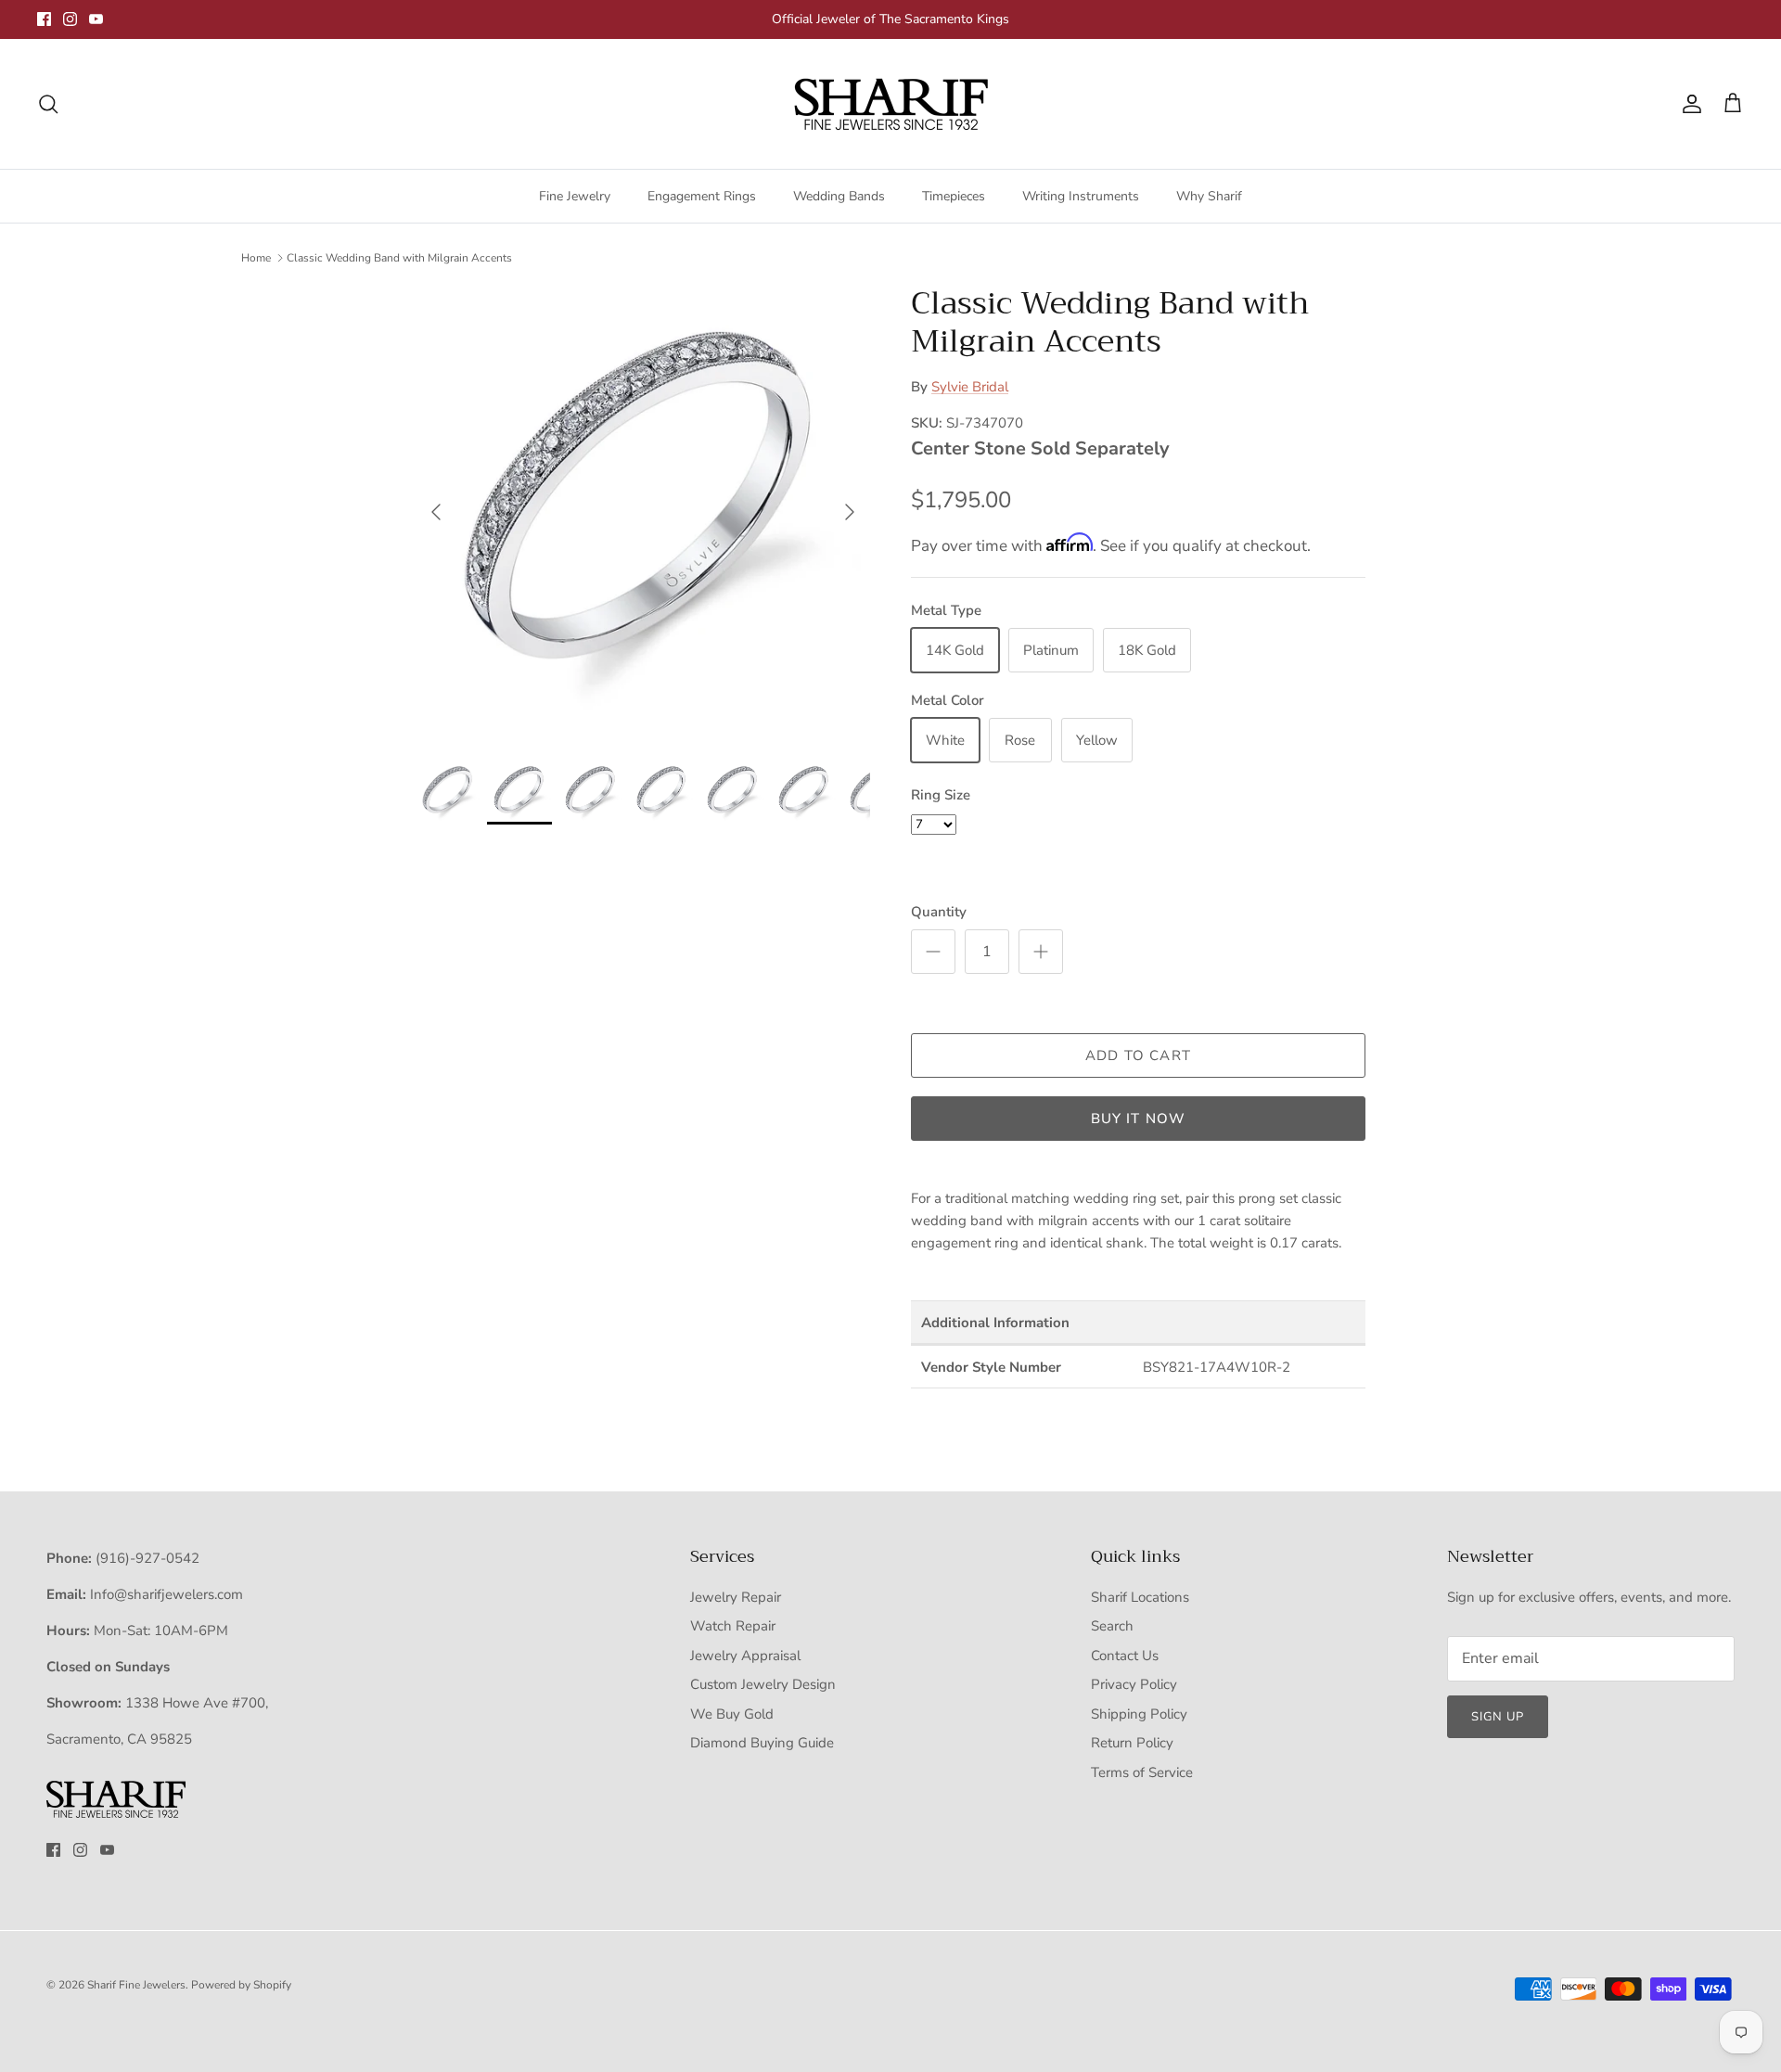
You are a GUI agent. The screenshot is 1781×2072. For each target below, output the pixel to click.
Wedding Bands (839, 196)
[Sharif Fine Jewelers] (890, 104)
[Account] (1688, 104)
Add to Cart (1138, 1055)
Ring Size (941, 795)
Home (256, 258)
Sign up (1498, 1717)
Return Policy (1132, 1743)
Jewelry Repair (736, 1597)
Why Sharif (1209, 196)
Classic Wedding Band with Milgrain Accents (399, 258)
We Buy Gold (732, 1714)
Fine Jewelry (575, 196)
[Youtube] (96, 19)
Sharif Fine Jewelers (136, 1985)
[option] (643, 512)
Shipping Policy (1139, 1714)
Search (1112, 1626)
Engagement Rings (702, 196)
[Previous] (436, 512)
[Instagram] (70, 19)
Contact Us (1125, 1656)
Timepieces (954, 196)
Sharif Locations (1140, 1597)
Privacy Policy (1134, 1684)
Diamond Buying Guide (762, 1743)
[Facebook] (44, 19)
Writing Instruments (1081, 196)
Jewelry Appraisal (745, 1656)
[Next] (850, 512)
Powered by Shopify (241, 1985)
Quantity (939, 912)
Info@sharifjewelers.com (167, 1594)
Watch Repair (733, 1626)
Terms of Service (1142, 1772)
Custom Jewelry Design (763, 1684)
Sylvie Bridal (970, 387)
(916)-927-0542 (147, 1558)
